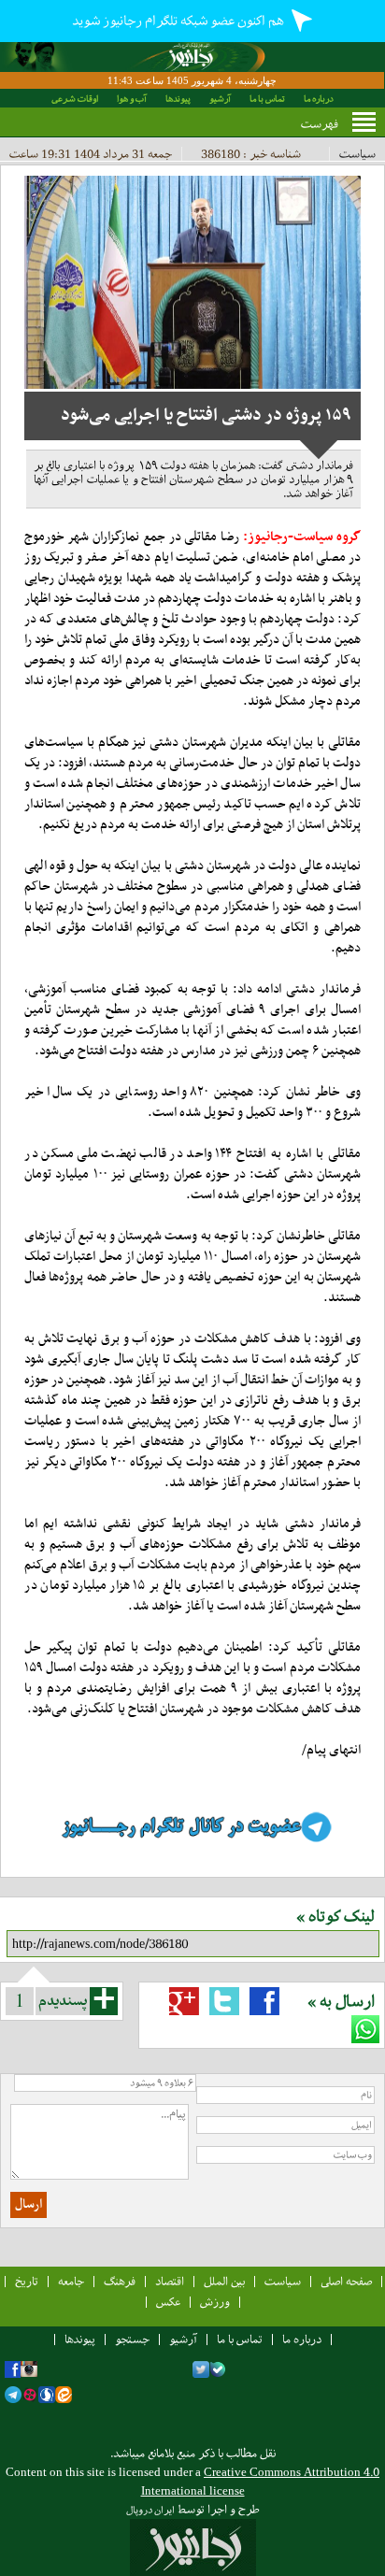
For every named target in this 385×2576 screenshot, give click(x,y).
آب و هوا (132, 99)
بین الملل (224, 2281)
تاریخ (27, 2281)
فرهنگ (120, 2281)
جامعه (71, 2281)
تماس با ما (267, 99)
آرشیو (220, 99)
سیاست (357, 154)
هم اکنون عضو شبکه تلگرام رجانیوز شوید (179, 21)
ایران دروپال (150, 2510)
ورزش (215, 2302)
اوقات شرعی (75, 99)
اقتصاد (170, 2281)
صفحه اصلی (346, 2281)
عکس (168, 2302)
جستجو (132, 2339)
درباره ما (319, 99)
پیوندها (178, 99)
